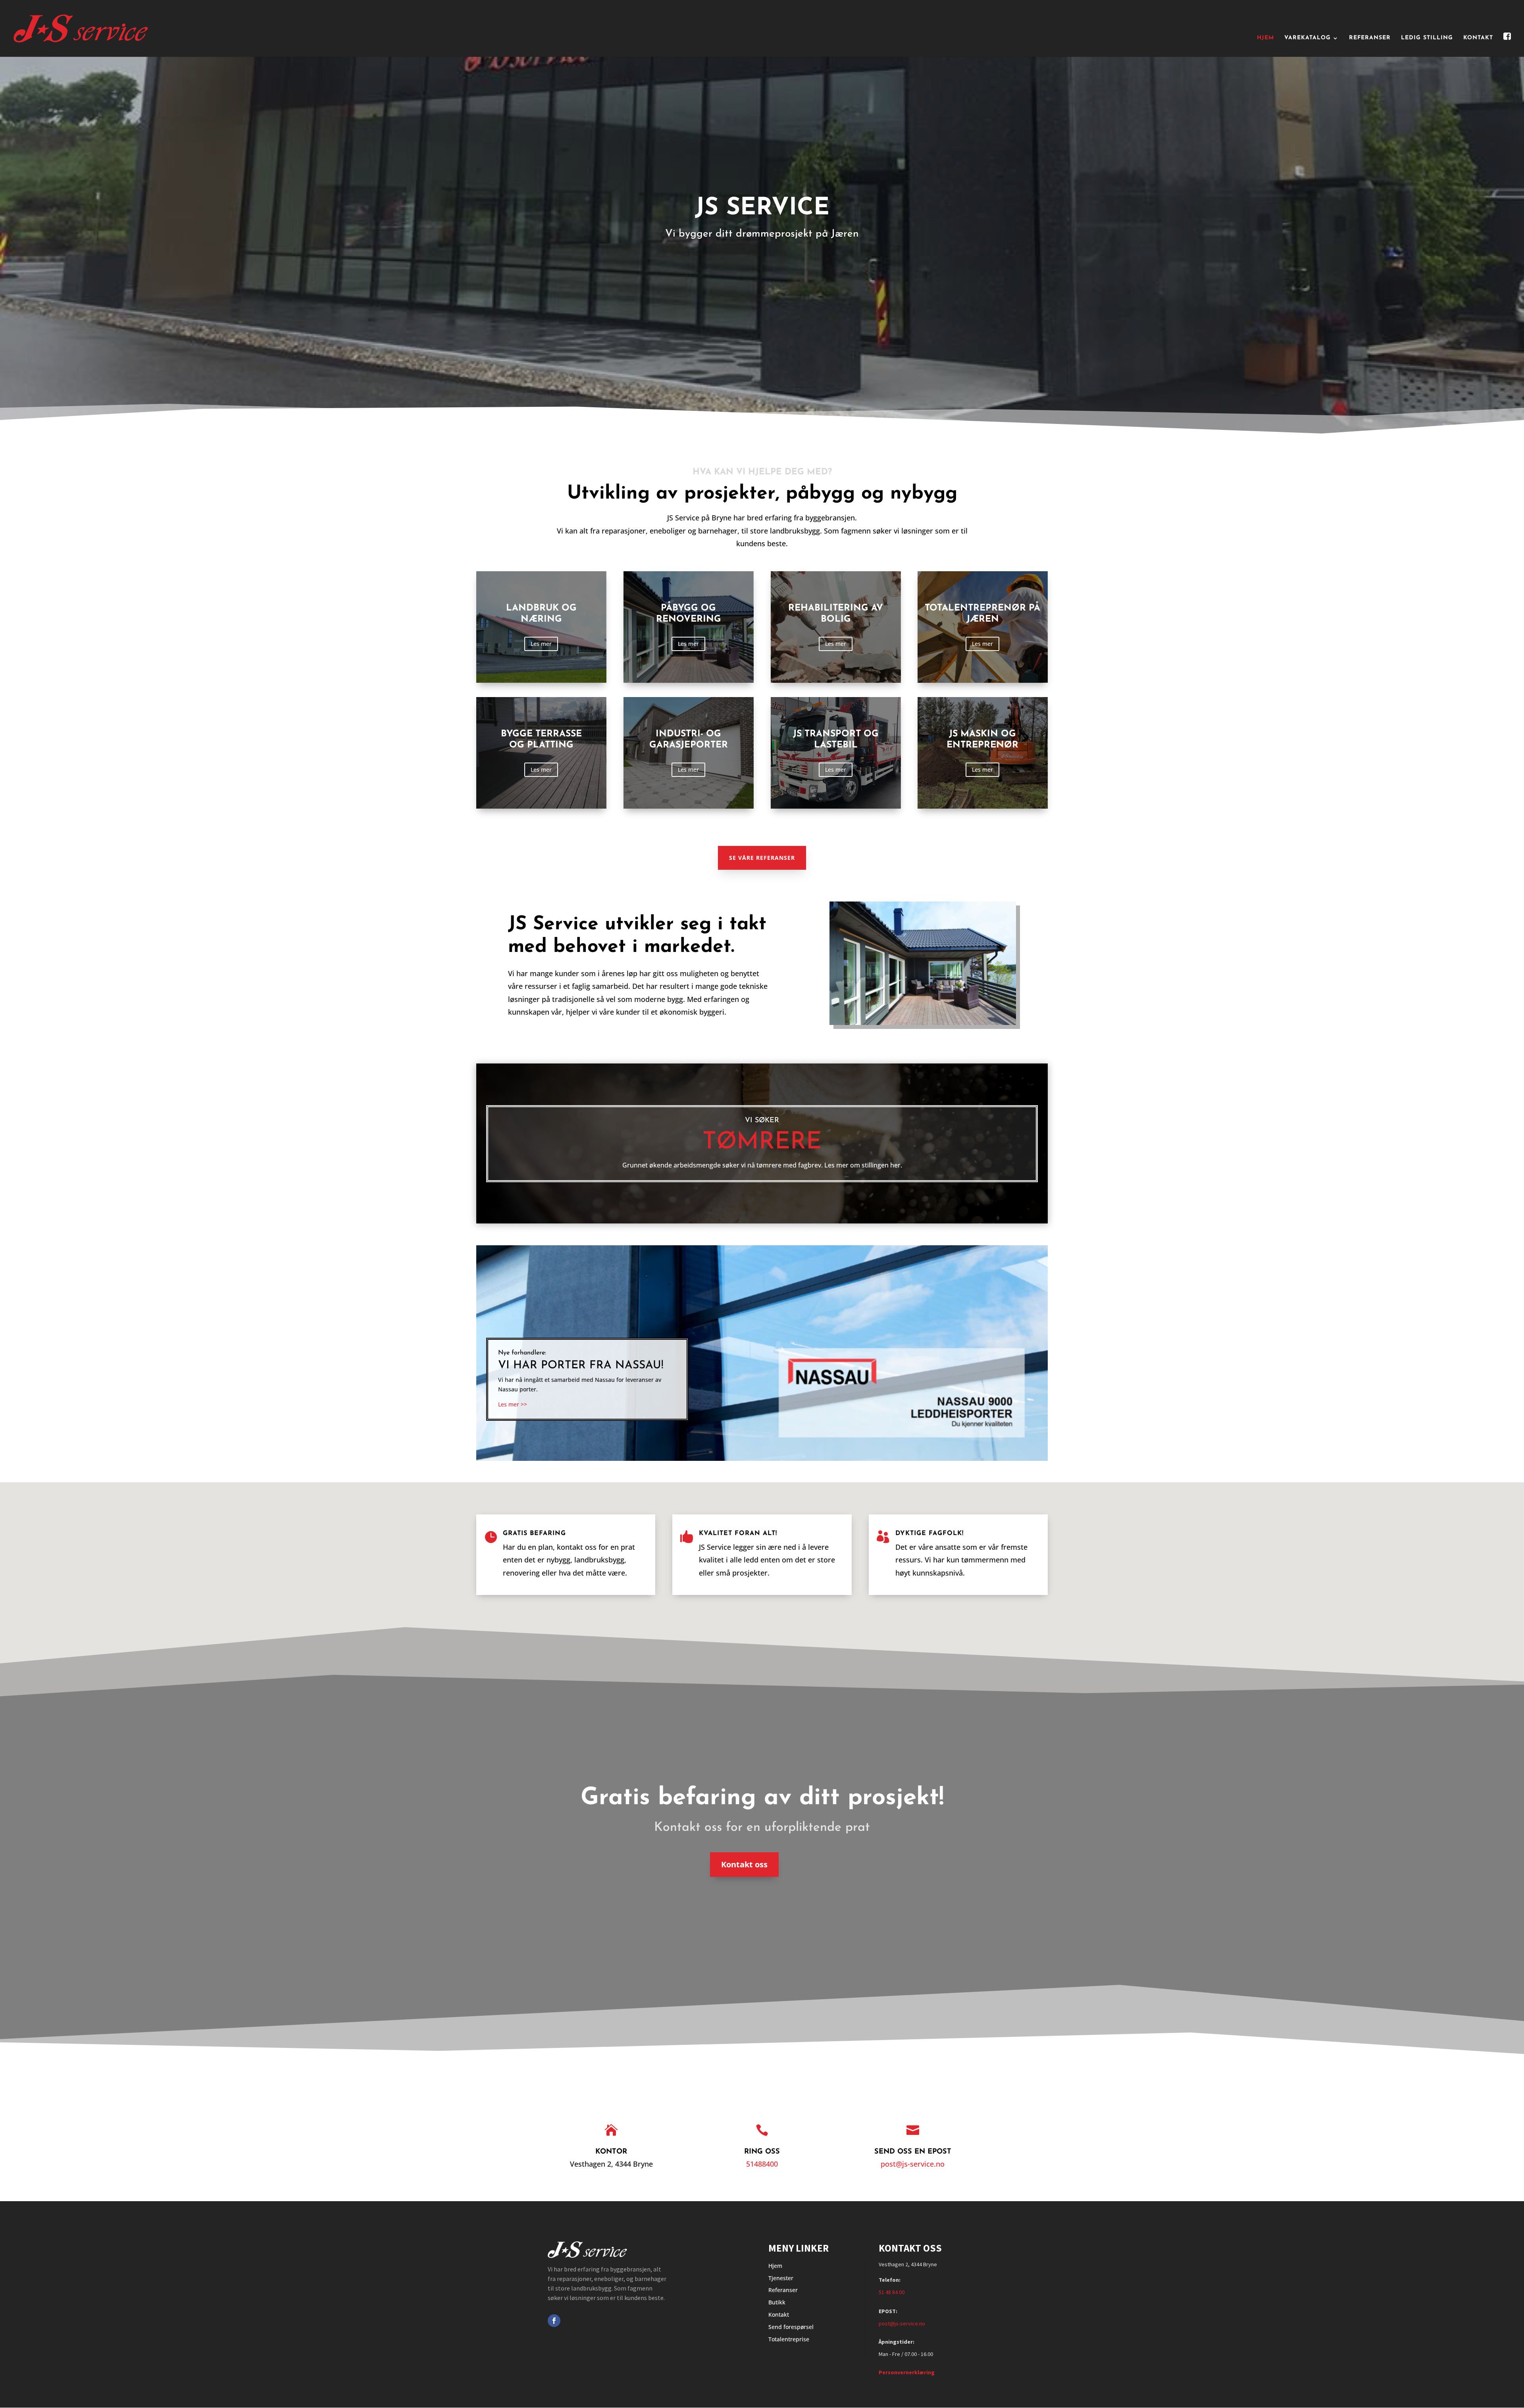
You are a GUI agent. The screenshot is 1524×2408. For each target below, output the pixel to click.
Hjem (1265, 38)
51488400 (762, 2164)
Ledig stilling (1427, 38)
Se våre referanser (762, 858)
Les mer (541, 644)
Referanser (1370, 38)
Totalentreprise (789, 2339)
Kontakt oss (744, 1864)
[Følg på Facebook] (554, 2321)
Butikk (777, 2302)
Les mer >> (513, 1404)
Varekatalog (1308, 38)
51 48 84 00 (892, 2292)
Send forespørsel (791, 2327)
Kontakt (1478, 38)
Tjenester (781, 2278)
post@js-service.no (913, 2164)
